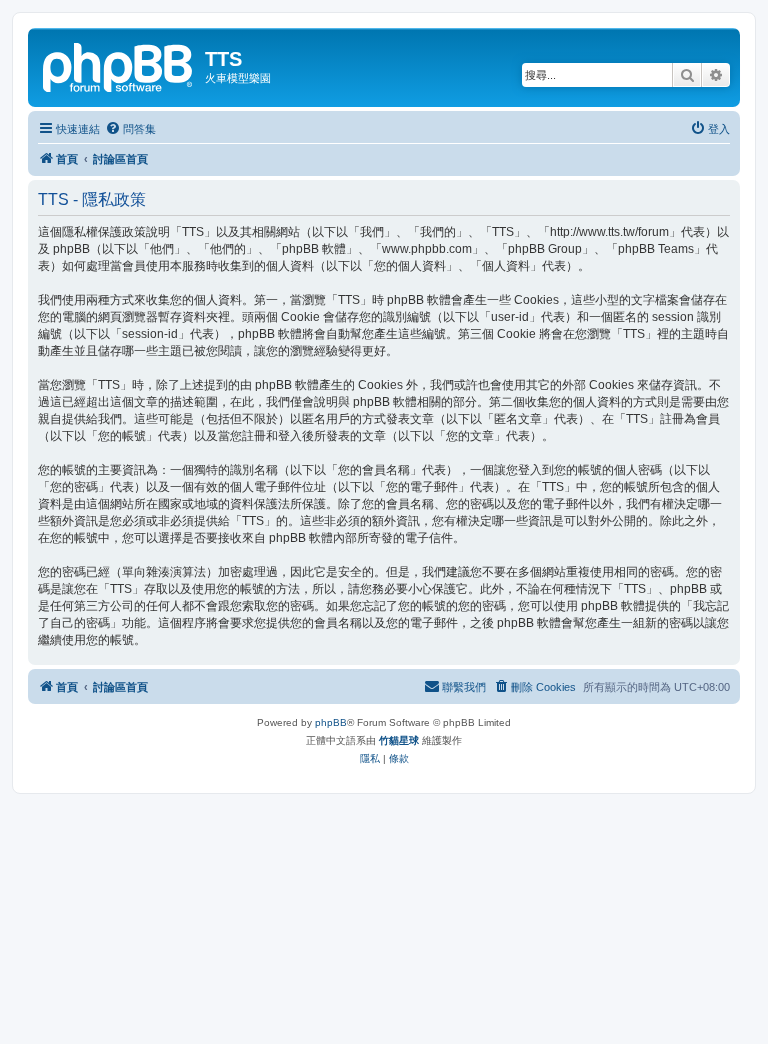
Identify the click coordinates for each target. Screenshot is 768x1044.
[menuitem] (130, 129)
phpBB (331, 722)
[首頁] (119, 65)
